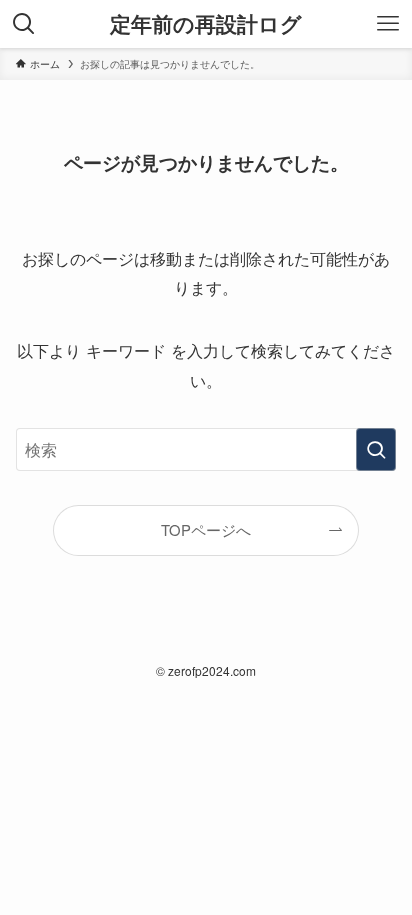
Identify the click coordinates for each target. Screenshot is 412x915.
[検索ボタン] (24, 24)
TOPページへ (206, 529)
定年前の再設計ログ (206, 24)
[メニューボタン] (388, 24)
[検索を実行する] (376, 449)
